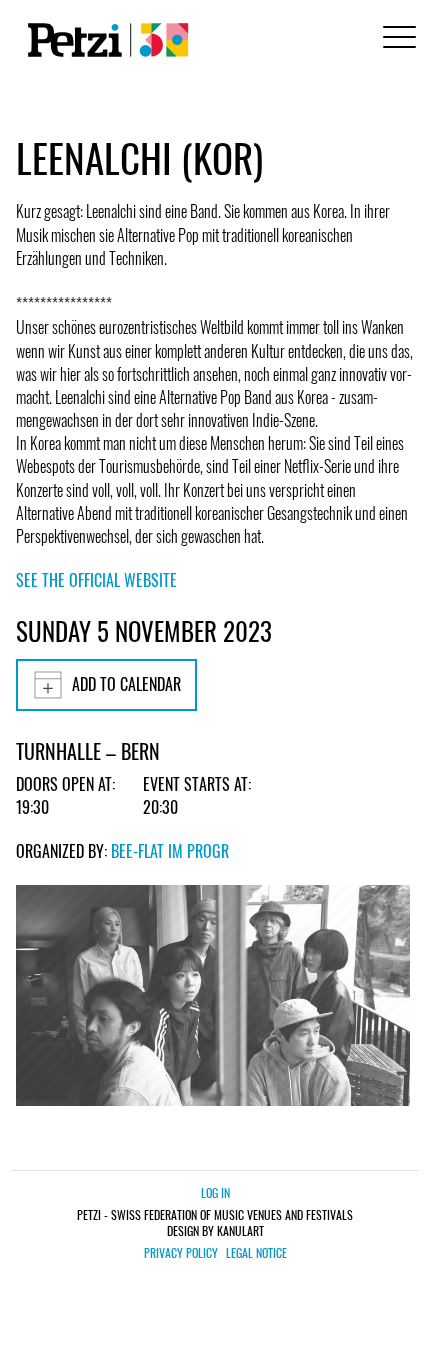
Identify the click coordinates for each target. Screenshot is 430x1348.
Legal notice (256, 1253)
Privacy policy (181, 1253)
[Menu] (396, 39)
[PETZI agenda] (104, 40)
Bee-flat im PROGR (170, 851)
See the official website (96, 580)
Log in (215, 1192)
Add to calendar (126, 684)
